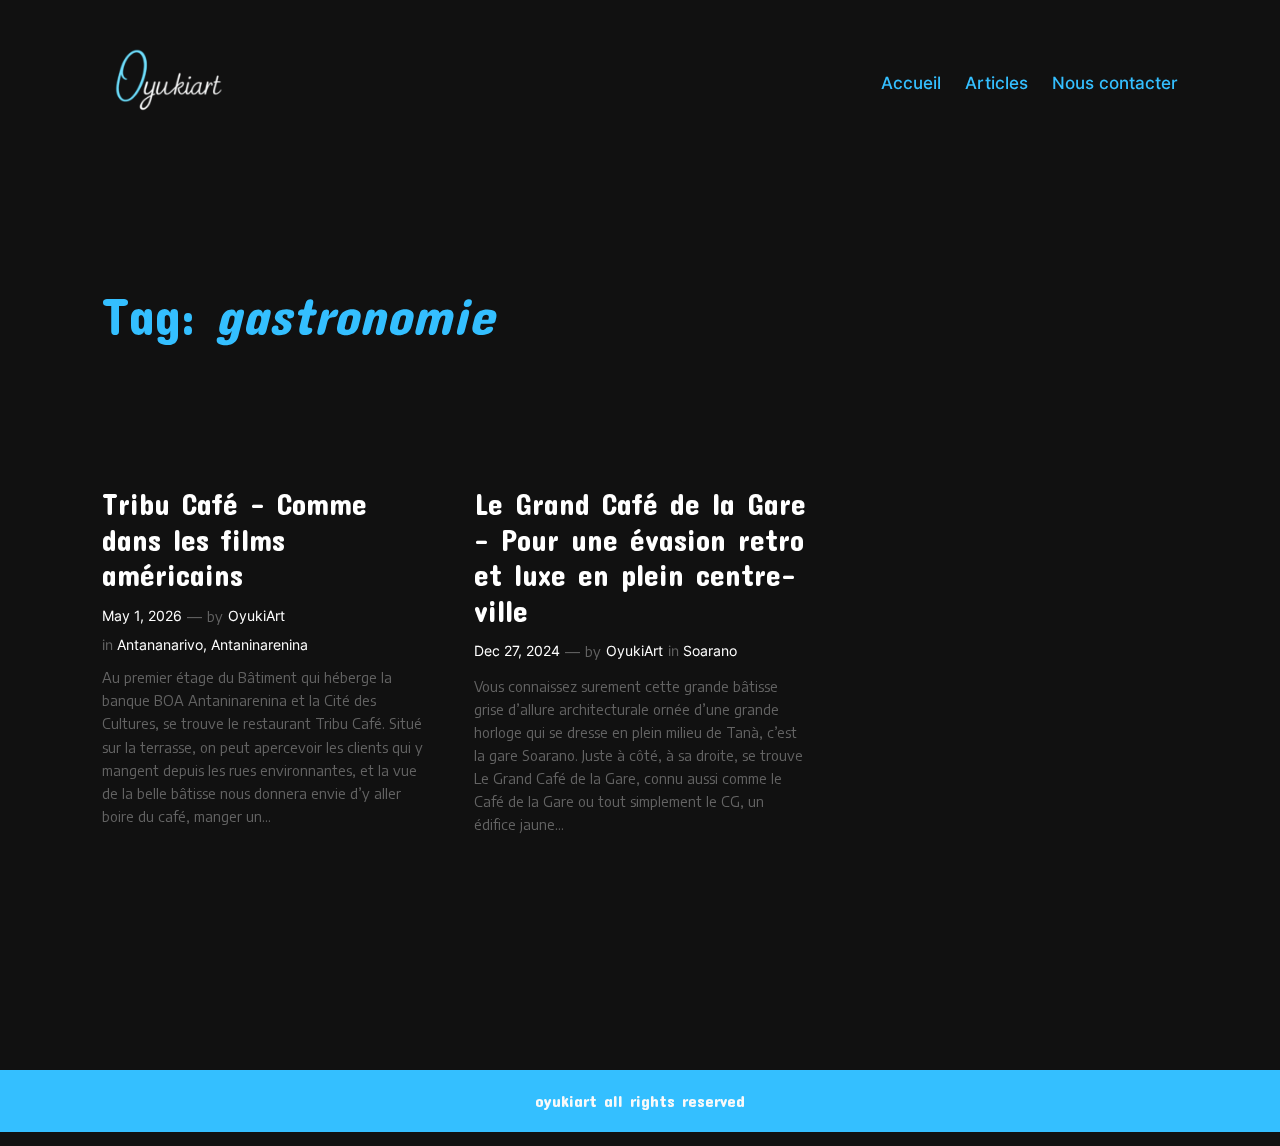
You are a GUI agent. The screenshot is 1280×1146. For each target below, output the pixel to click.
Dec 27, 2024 (517, 650)
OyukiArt (256, 615)
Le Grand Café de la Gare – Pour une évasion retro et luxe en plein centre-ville (640, 557)
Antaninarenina (259, 644)
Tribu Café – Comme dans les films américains (234, 539)
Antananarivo (160, 644)
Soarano (710, 650)
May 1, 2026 (142, 615)
